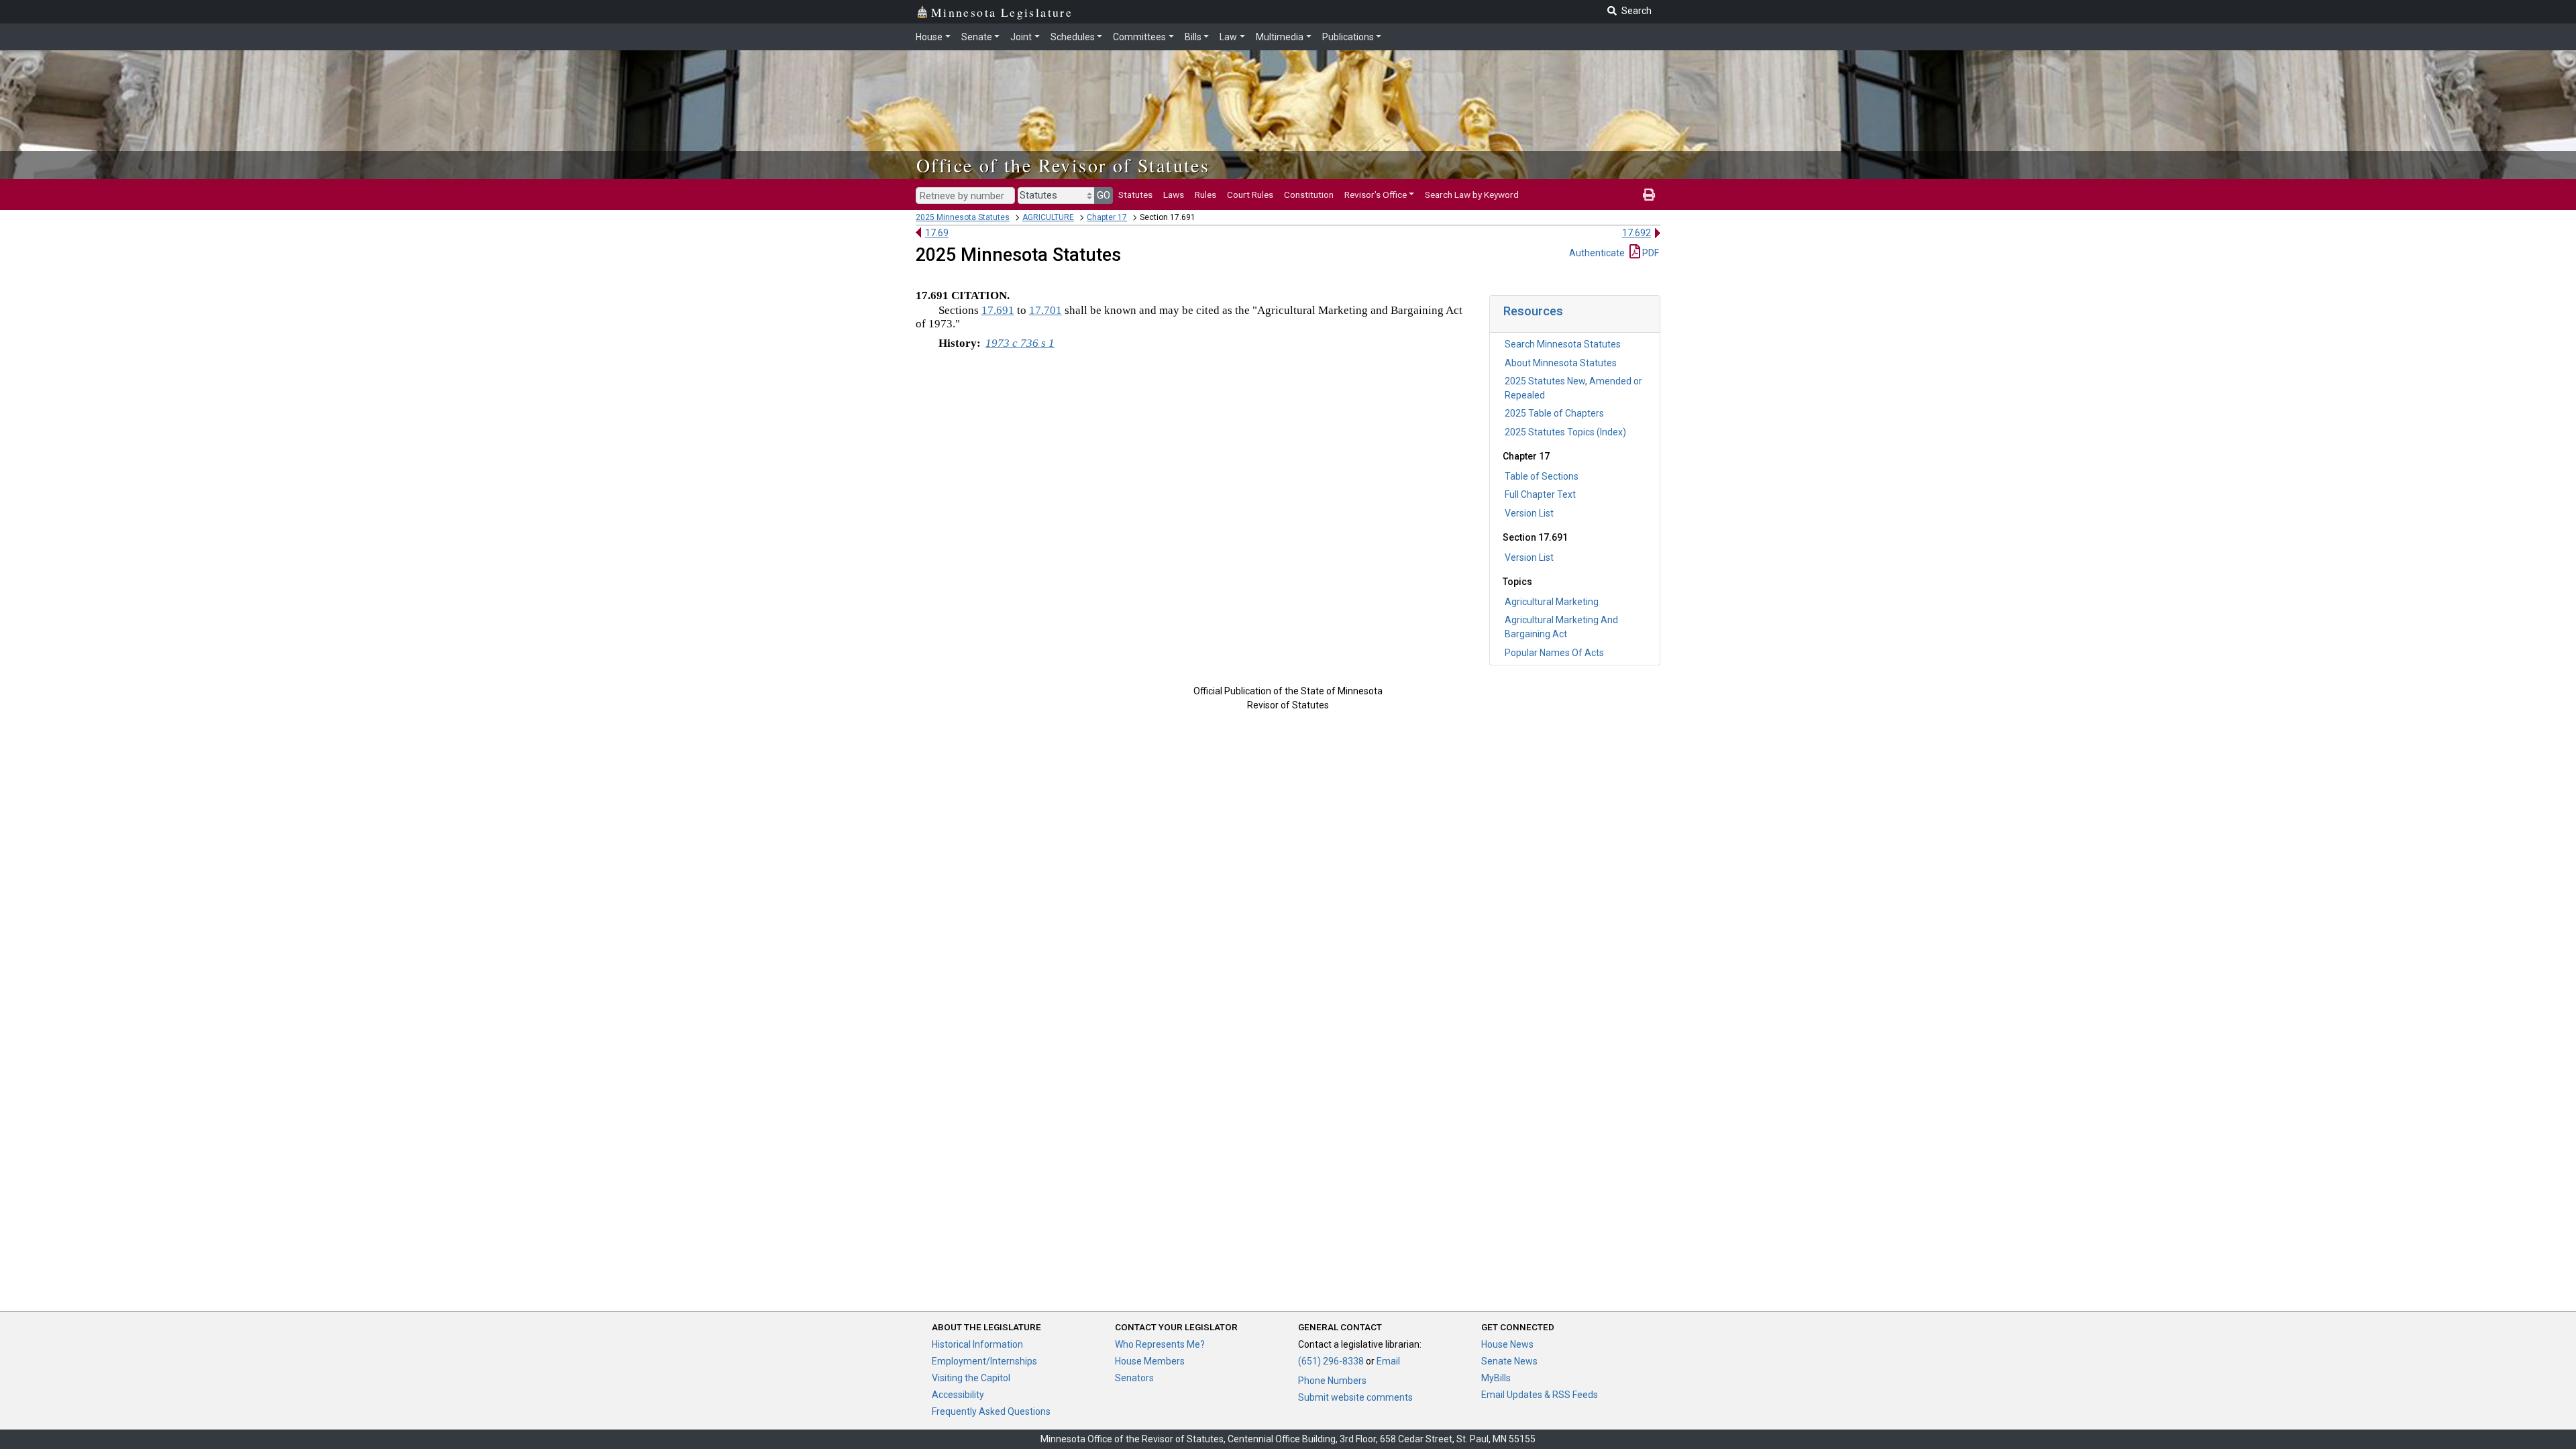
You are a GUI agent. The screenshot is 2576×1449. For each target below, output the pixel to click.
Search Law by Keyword (1472, 195)
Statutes (1135, 195)
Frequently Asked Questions (991, 1411)
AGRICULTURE (1048, 217)
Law (1228, 37)
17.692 (1636, 233)
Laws (1174, 195)
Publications (1348, 37)
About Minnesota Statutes (1561, 363)
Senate (977, 37)
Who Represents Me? (1160, 1344)
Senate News (1509, 1361)
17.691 (998, 310)
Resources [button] (1533, 311)
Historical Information (977, 1344)
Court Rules (1250, 195)
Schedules (1073, 37)
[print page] (1649, 195)
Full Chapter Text (1540, 494)
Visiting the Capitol (971, 1378)
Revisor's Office (1376, 195)
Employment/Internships (984, 1361)
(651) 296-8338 (1331, 1361)
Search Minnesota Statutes (1563, 344)
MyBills (1496, 1378)
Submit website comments (1355, 1397)
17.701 (1045, 310)
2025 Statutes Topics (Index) (1565, 432)
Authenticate (1597, 253)
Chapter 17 (1107, 217)
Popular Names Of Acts (1554, 653)
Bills (1193, 37)
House (929, 37)
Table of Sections (1542, 476)
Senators (1134, 1378)
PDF (1650, 253)
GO (1104, 195)
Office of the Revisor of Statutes (1063, 165)
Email (1388, 1361)
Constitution (1309, 195)
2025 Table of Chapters (1554, 413)
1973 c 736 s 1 (1020, 343)
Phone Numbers (1332, 1381)
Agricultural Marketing (1552, 602)
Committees (1139, 37)
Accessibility (958, 1395)
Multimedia (1280, 37)
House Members (1150, 1361)
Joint (1021, 37)
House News (1507, 1344)
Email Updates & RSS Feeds (1540, 1395)
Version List (1529, 513)
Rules (1205, 195)
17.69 (937, 233)
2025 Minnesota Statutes (963, 217)
